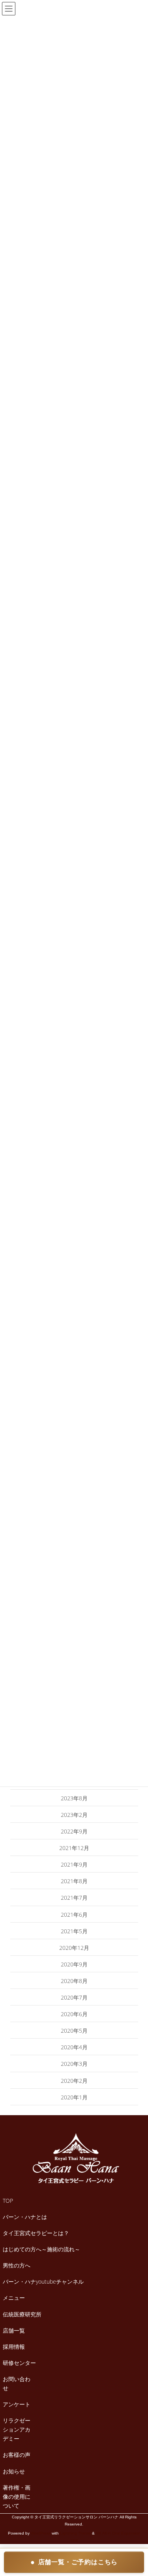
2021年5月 (74, 1931)
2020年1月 (74, 2097)
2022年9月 (74, 1831)
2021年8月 (74, 1881)
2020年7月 (74, 1997)
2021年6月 (74, 1915)
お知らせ (14, 2471)
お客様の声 (17, 2455)
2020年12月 (74, 1948)
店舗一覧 (14, 2330)
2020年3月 (74, 2064)
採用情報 (14, 2347)
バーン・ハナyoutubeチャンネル (43, 2281)
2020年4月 (74, 2047)
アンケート (17, 2404)
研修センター (19, 2363)
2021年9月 (74, 1864)
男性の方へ (17, 2265)
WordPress (41, 2533)
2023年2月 (74, 1815)
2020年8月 (74, 1981)
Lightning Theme (75, 2533)
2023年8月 (74, 1798)
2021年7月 (74, 1898)
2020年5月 (74, 2031)
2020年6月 (74, 2014)
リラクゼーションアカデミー (17, 2429)
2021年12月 (74, 1848)
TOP (8, 2201)
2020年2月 (74, 2081)
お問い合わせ (17, 2383)
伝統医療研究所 (22, 2314)
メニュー (14, 2298)
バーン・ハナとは (25, 2217)
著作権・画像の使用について (17, 2496)
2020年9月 (74, 1964)
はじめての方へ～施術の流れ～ (41, 2249)
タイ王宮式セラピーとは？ (36, 2233)
